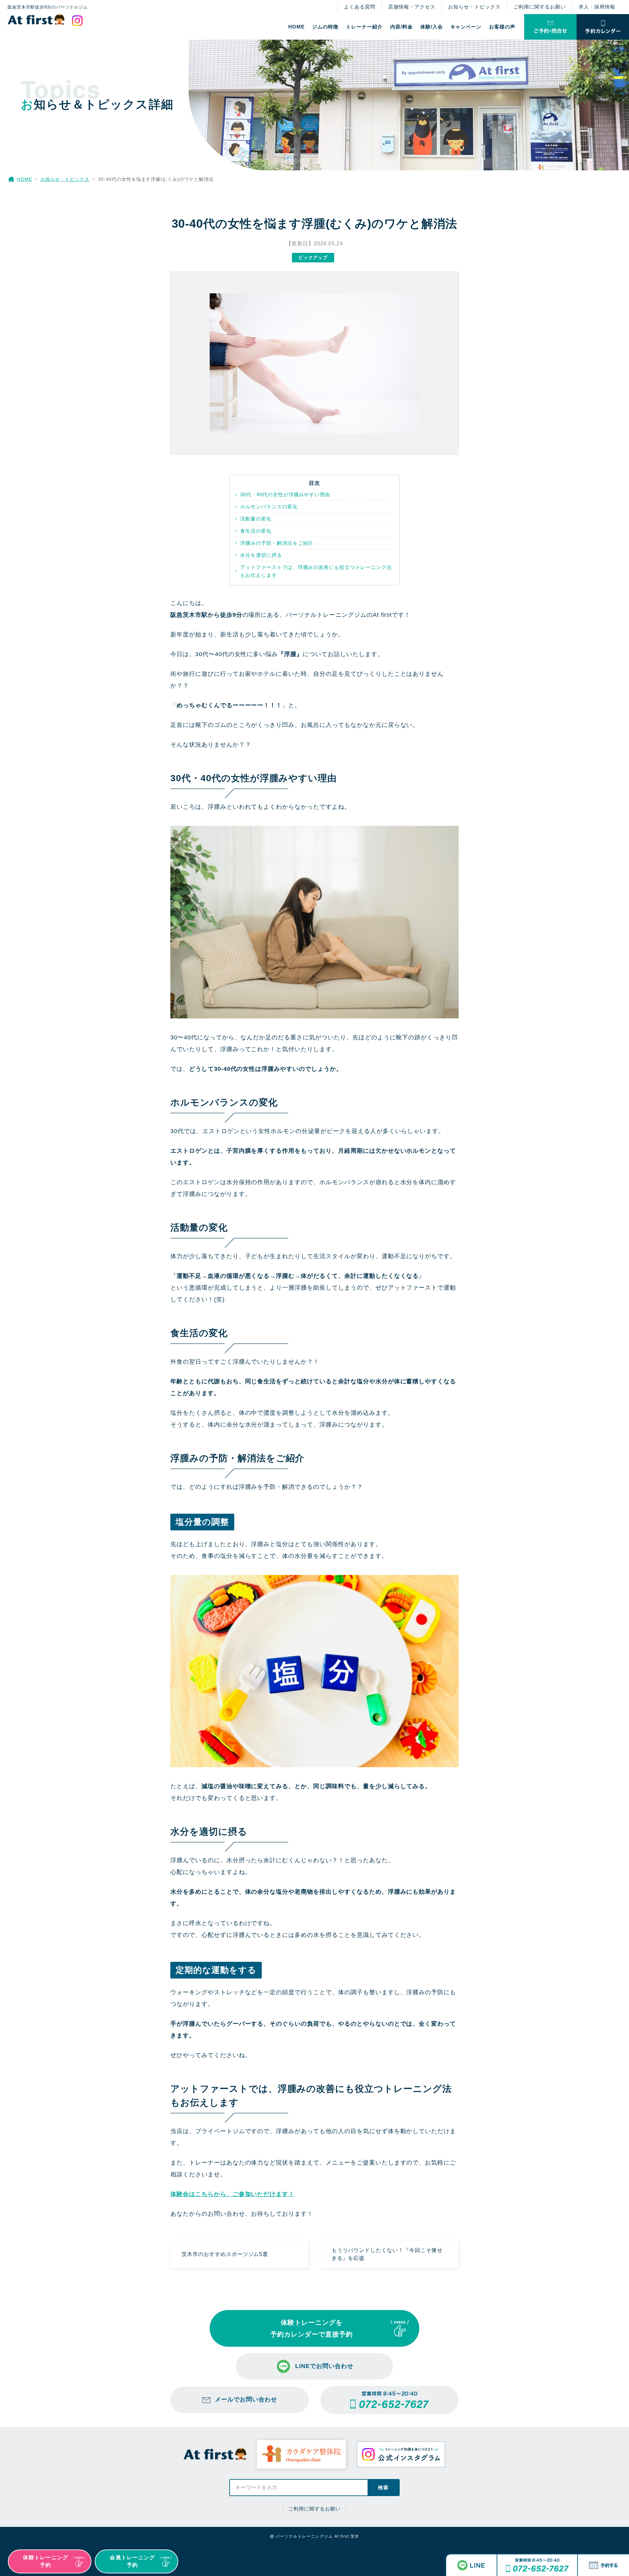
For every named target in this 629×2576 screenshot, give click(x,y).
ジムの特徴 (325, 27)
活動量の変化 (256, 519)
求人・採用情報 (597, 7)
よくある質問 (360, 7)
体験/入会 (432, 27)
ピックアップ (313, 257)
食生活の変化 (256, 531)
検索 (383, 2487)
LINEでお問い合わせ (324, 2366)
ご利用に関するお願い (540, 7)
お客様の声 (502, 27)
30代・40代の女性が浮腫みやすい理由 (285, 494)
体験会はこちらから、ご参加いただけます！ (232, 2194)
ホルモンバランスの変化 (269, 507)
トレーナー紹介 (364, 27)
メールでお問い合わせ (246, 2399)
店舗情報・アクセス (412, 7)
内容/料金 (401, 27)
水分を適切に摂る (261, 555)
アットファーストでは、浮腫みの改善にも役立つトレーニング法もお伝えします (316, 571)
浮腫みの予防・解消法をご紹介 (277, 543)
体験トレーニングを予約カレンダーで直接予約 (312, 2328)
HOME (296, 27)
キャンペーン (466, 27)
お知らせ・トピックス (474, 7)
